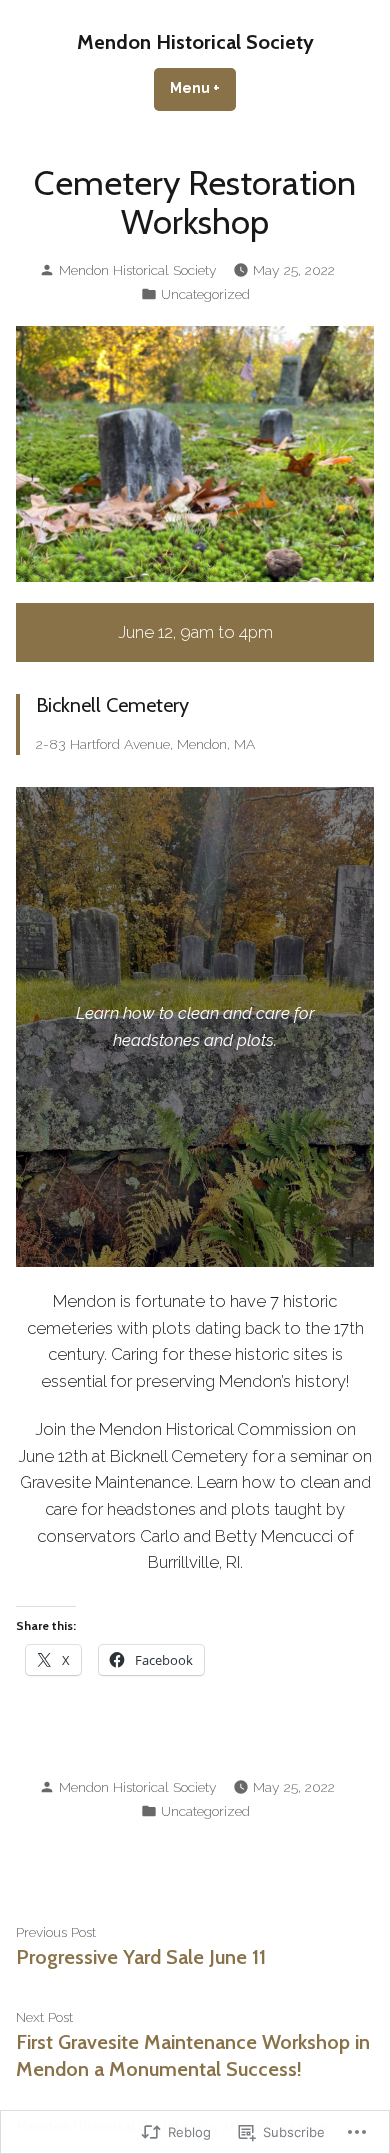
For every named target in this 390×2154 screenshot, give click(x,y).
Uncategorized (205, 294)
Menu (203, 88)
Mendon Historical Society (195, 42)
